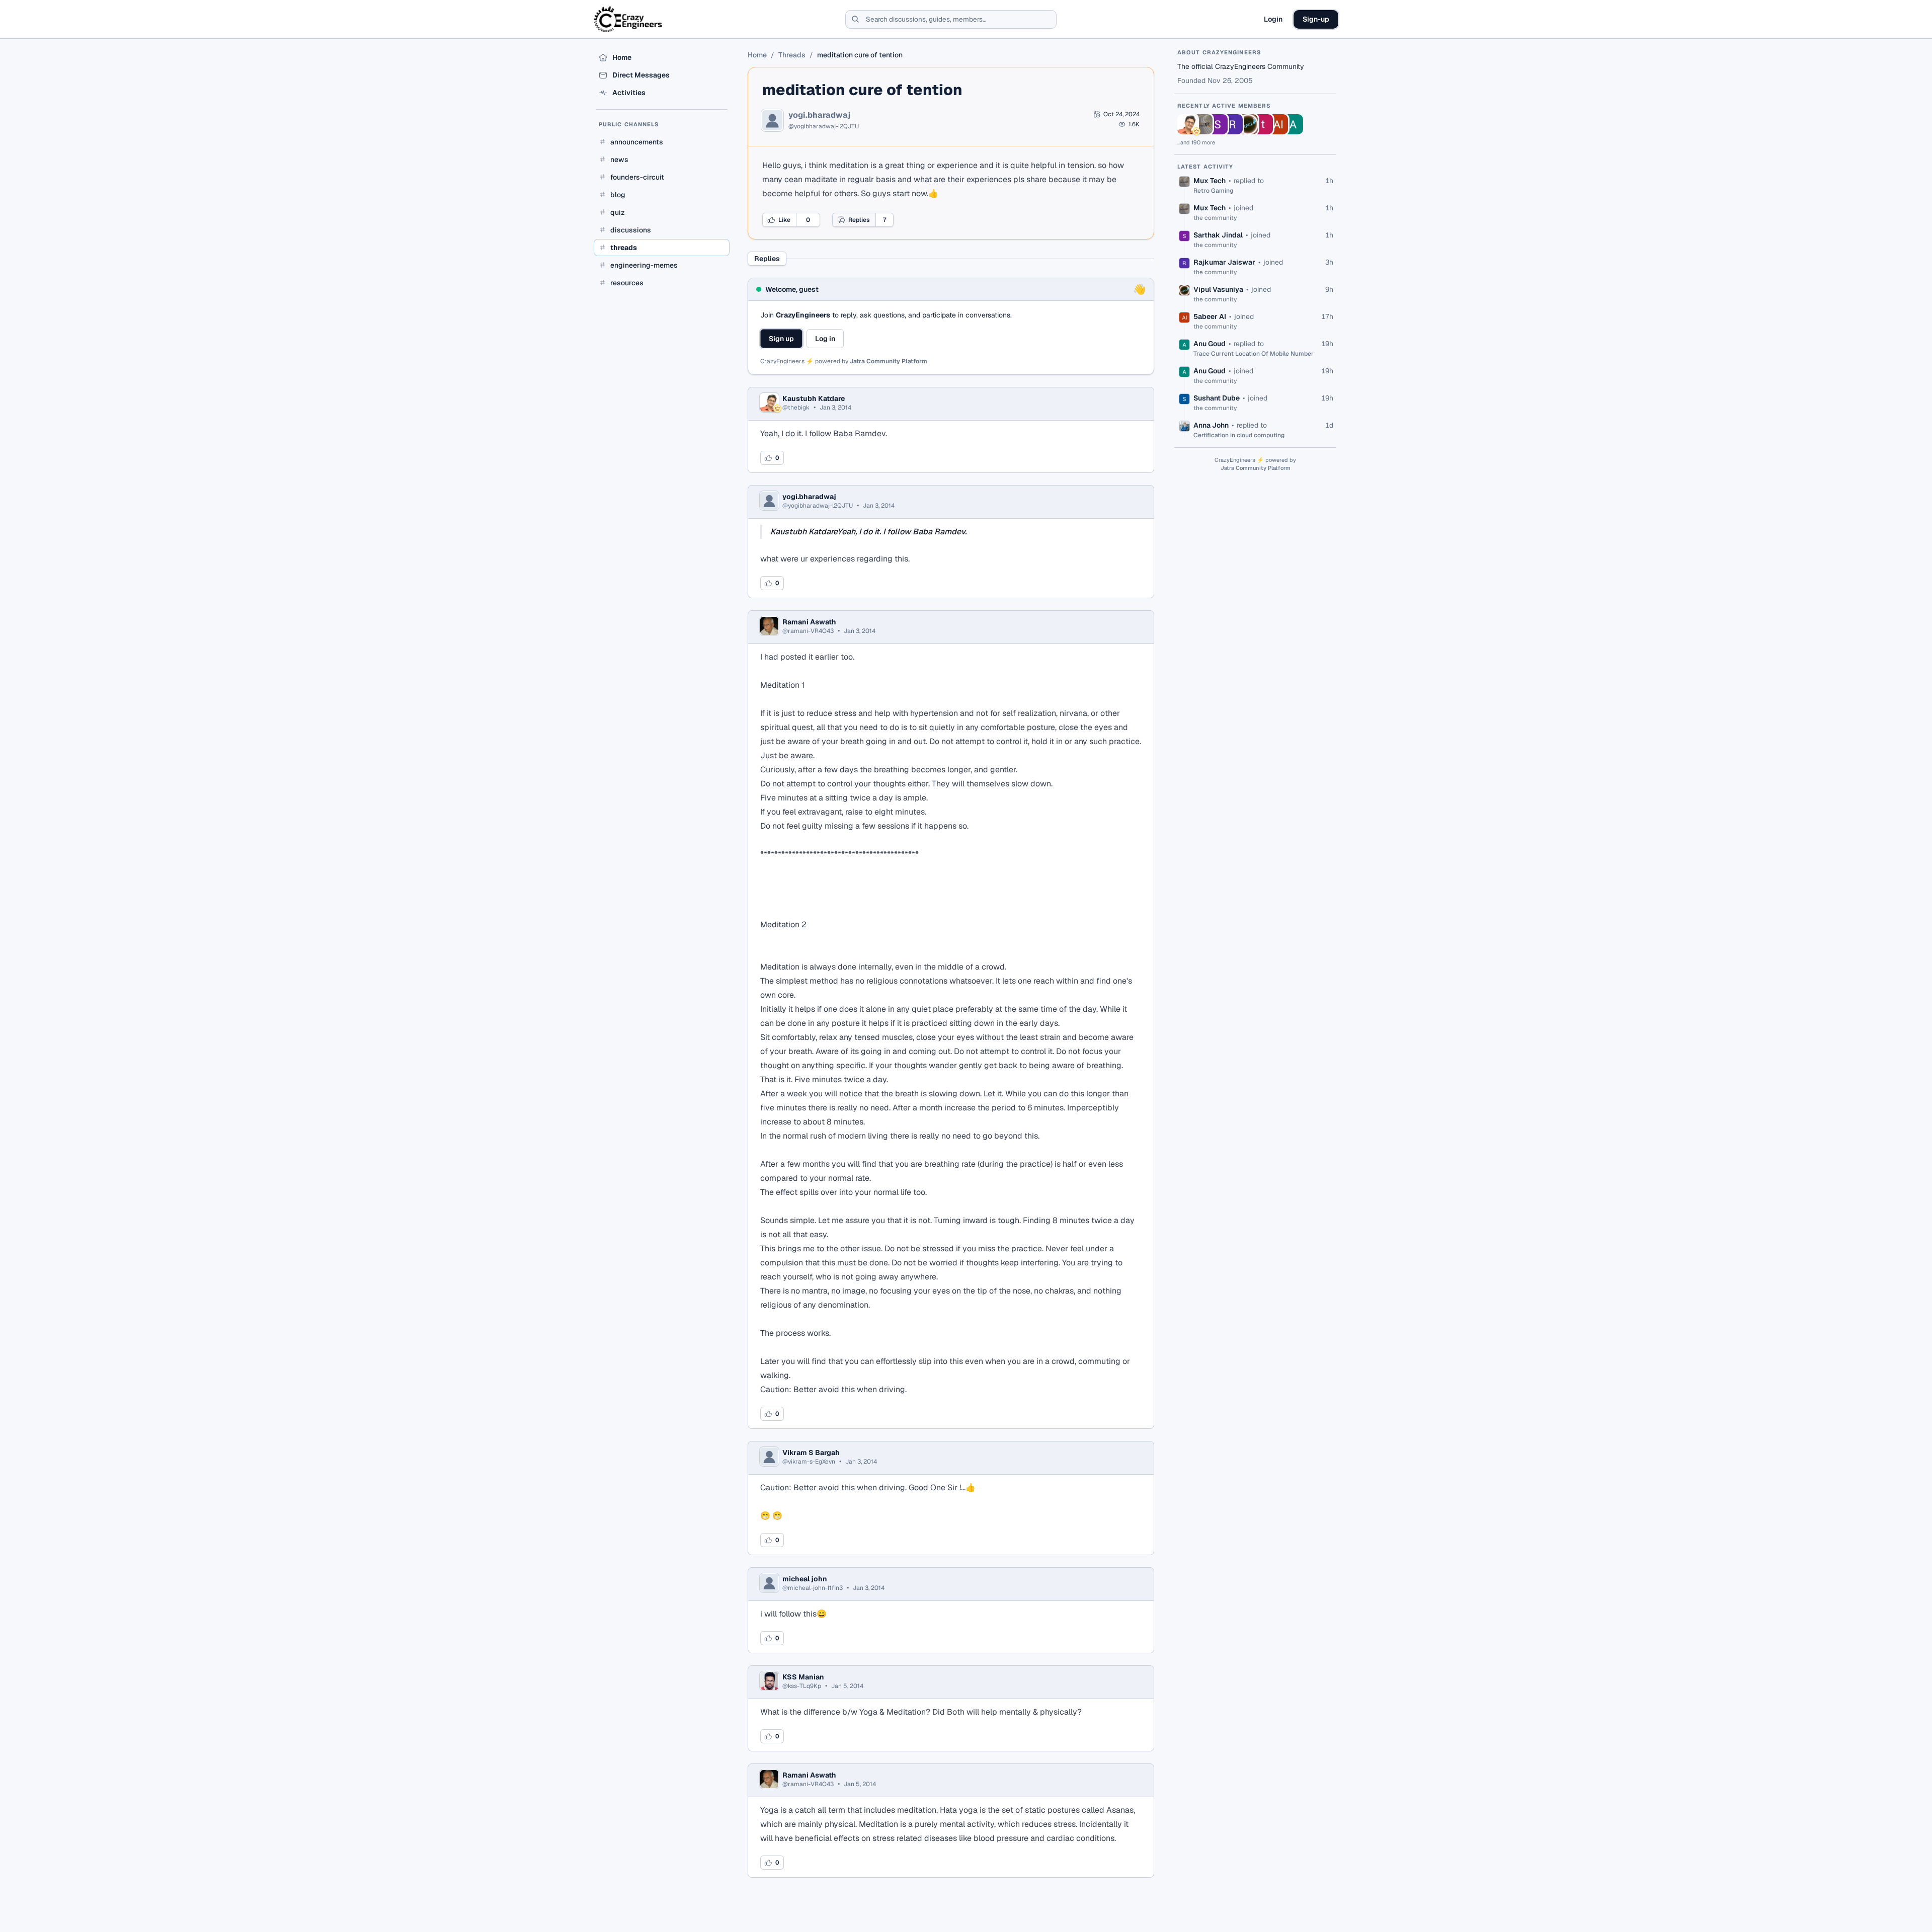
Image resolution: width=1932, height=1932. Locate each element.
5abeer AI (1210, 316)
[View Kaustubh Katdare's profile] (1187, 124)
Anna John (1211, 425)
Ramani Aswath (809, 622)
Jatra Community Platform (889, 361)
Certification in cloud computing (1239, 435)
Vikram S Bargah (811, 1453)
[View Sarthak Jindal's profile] (1218, 124)
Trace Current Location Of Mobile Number (1254, 354)
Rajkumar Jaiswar (1224, 262)
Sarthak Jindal (1218, 235)
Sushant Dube (1217, 398)
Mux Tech (1210, 181)
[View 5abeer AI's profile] (1278, 124)
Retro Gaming (1213, 191)
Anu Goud (1210, 344)
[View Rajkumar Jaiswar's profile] (1233, 124)
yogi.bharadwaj (819, 115)
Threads (792, 55)
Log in (825, 339)
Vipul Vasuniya (1218, 289)
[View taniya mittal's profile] (1263, 124)
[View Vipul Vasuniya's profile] (1248, 124)
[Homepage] (629, 19)
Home (757, 55)
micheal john (805, 1579)
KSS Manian (803, 1677)
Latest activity (1205, 167)
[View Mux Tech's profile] (1202, 124)
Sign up (781, 339)
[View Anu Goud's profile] (1293, 124)
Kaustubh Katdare (814, 398)
